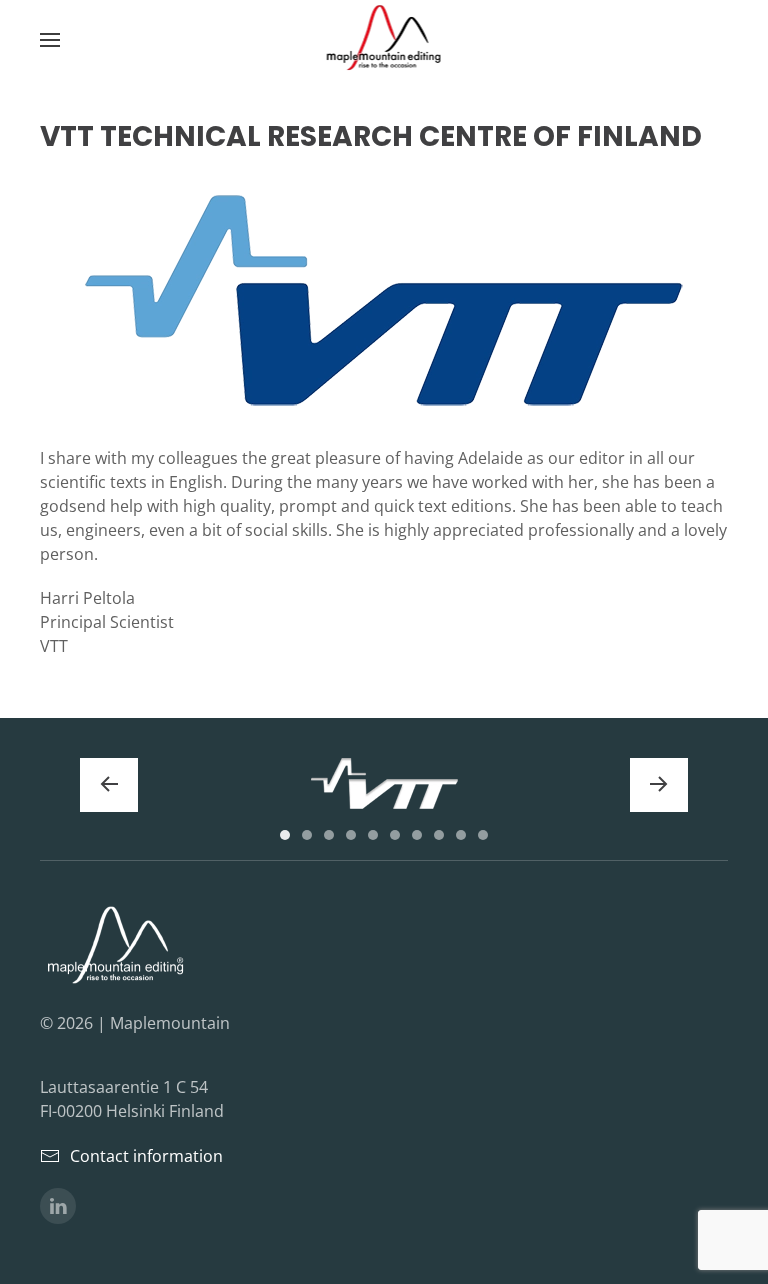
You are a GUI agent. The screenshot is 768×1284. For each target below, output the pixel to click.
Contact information (146, 1156)
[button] (50, 40)
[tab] (285, 835)
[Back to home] (384, 40)
